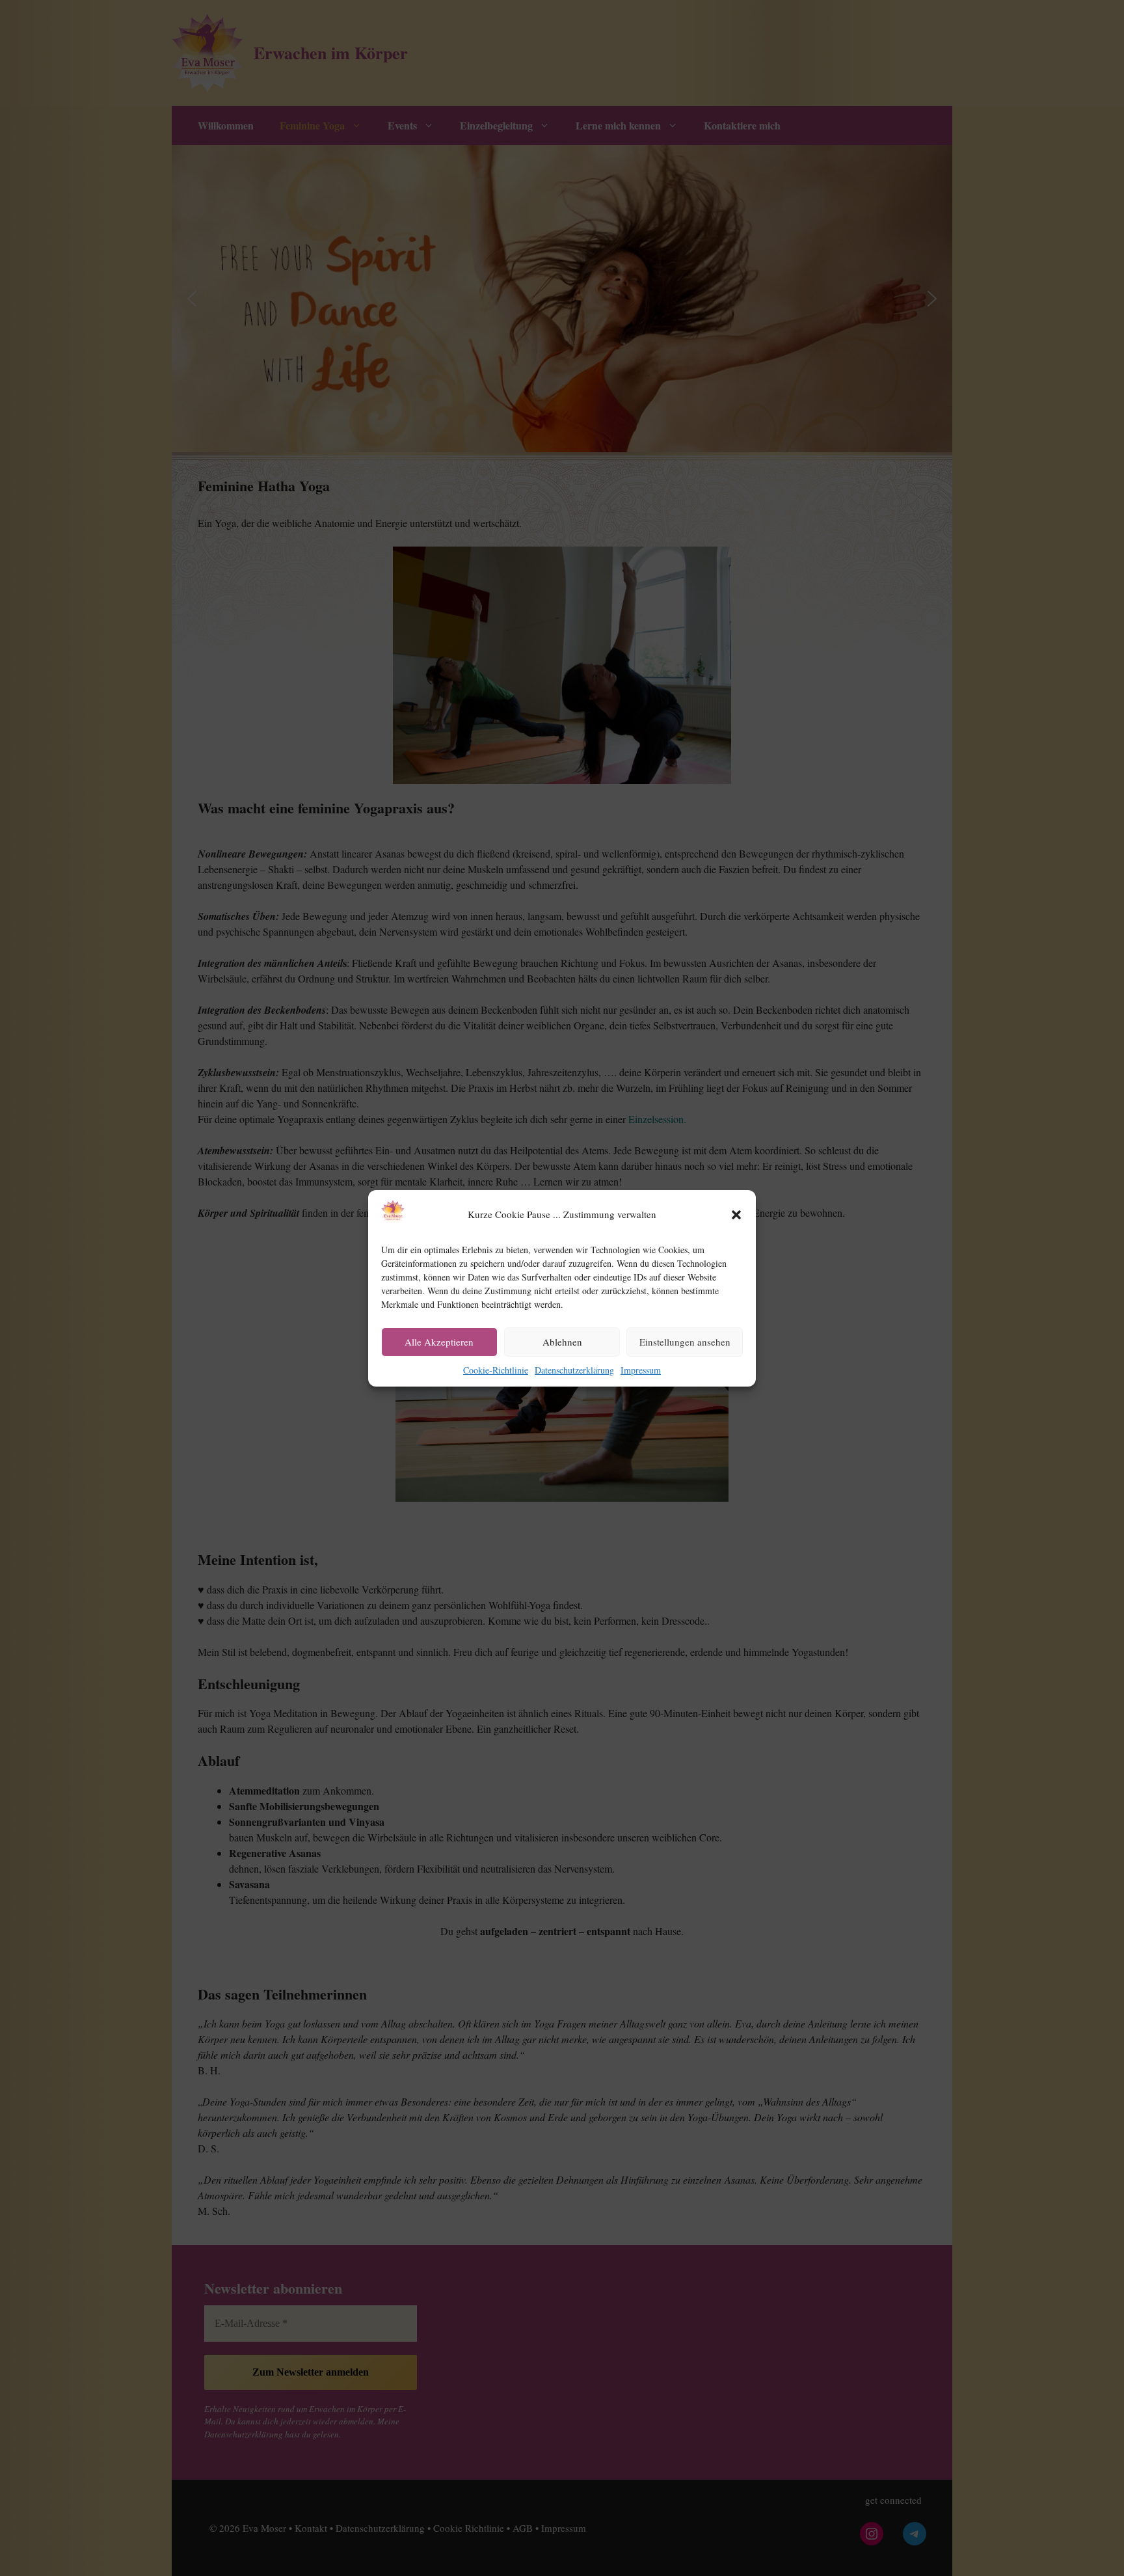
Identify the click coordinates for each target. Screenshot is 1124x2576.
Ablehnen (562, 1342)
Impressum (641, 1370)
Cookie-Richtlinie (496, 1370)
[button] (736, 1215)
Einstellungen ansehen (685, 1342)
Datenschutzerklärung (574, 1370)
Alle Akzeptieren (439, 1342)
